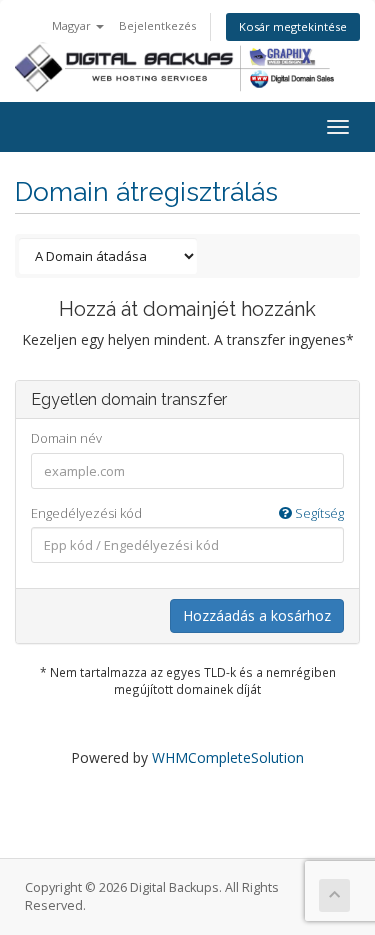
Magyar (73, 25)
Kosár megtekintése (293, 26)
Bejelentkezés (157, 25)
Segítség (318, 513)
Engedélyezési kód (187, 513)
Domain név (66, 438)
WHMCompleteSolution (228, 757)
